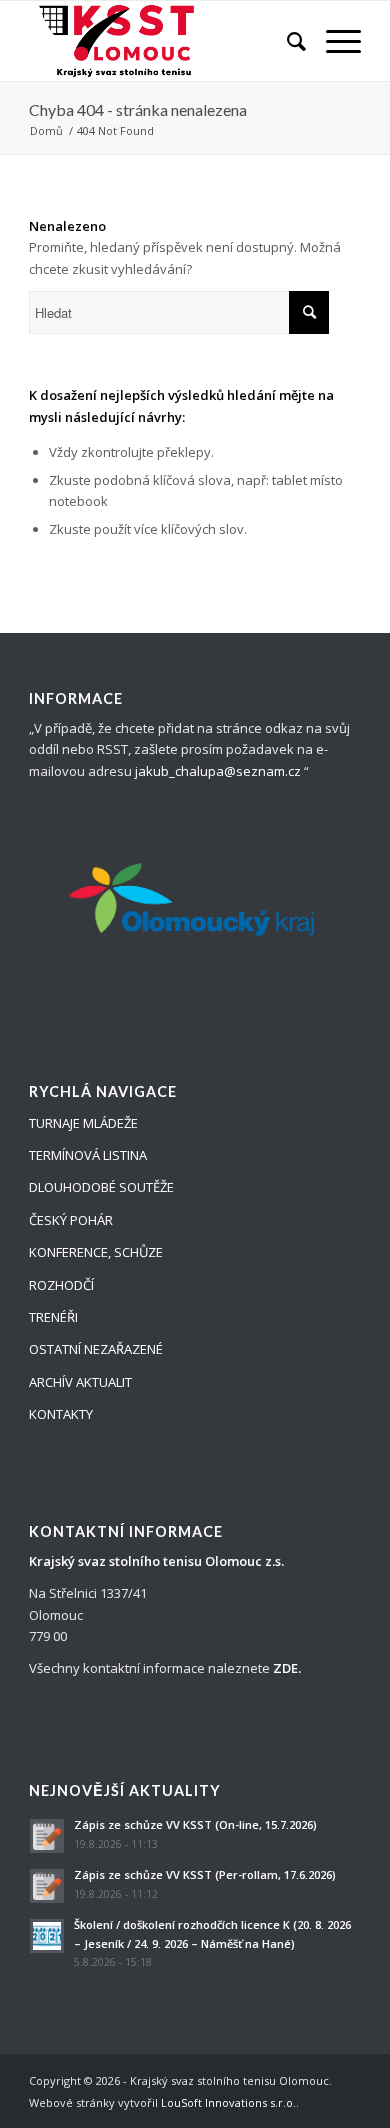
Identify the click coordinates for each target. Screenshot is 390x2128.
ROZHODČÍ (61, 1285)
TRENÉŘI (53, 1317)
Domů (46, 130)
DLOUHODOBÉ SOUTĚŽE (101, 1187)
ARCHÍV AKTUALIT (80, 1382)
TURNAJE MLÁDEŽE (83, 1123)
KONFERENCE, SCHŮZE (96, 1252)
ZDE (285, 1668)
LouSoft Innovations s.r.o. (228, 2102)
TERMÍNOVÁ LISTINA (88, 1155)
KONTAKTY (61, 1414)
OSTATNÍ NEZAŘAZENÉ (96, 1349)
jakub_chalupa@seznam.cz (218, 771)
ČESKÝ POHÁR (71, 1220)
